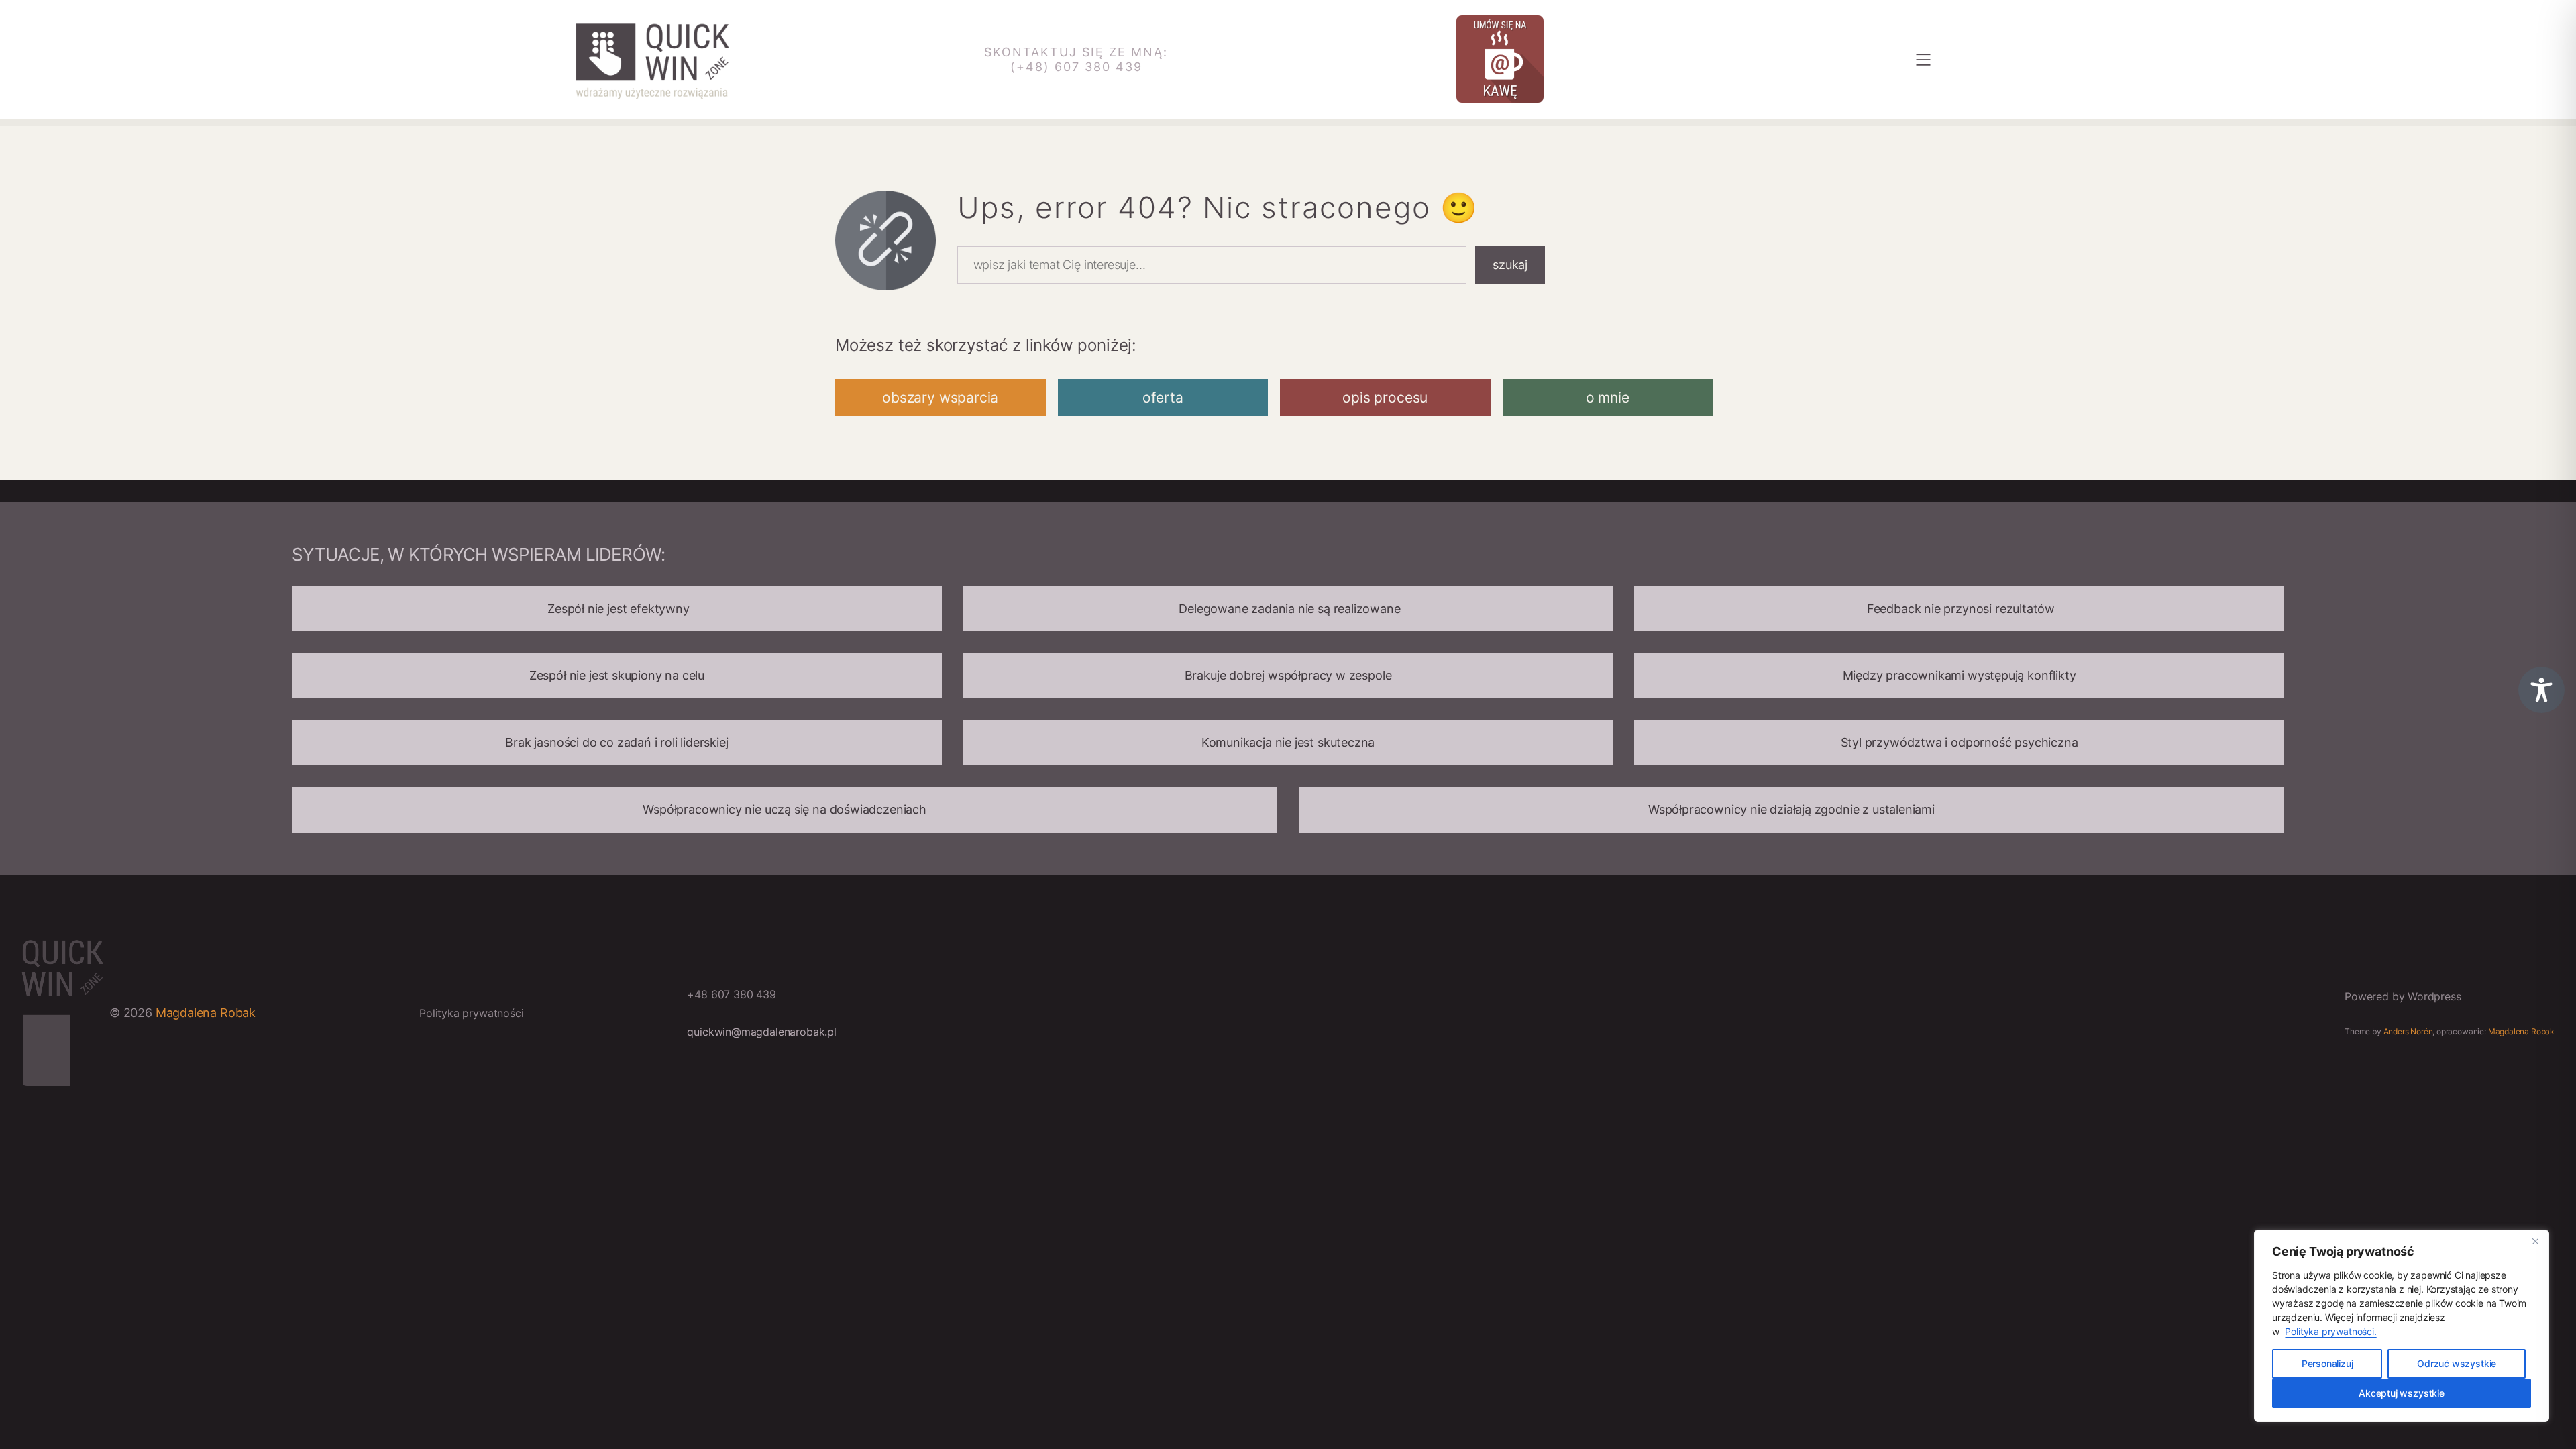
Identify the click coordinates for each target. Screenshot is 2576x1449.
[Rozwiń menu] (1923, 60)
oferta (1163, 397)
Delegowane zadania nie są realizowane (1288, 609)
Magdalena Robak (206, 1013)
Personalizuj (2327, 1363)
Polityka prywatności (471, 1013)
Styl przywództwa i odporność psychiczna (1960, 742)
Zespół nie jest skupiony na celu (617, 675)
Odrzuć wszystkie (2457, 1363)
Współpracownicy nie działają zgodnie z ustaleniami (1791, 809)
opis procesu (1385, 397)
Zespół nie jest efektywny (616, 609)
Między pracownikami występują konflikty (1960, 675)
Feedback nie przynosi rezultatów (1959, 609)
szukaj (1510, 265)
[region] (2402, 1326)
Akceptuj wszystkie (2402, 1393)
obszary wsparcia (940, 397)
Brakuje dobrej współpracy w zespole (1288, 675)
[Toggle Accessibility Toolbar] (2541, 690)
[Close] (2535, 1241)
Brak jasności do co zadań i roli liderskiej (616, 742)
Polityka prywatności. (2330, 1331)
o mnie (1608, 397)
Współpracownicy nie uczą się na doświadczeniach (785, 809)
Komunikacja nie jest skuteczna (1288, 742)
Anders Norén (2408, 1031)
